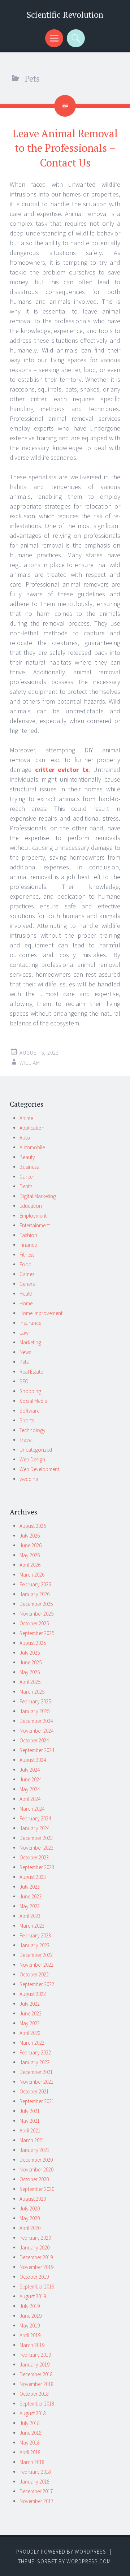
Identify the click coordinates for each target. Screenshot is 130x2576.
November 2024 (36, 1731)
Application (32, 1128)
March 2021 (32, 2140)
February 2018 (35, 2472)
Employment (33, 1216)
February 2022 (35, 2052)
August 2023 (33, 1877)
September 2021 (37, 2101)
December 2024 (36, 1721)
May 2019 (30, 2326)
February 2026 (35, 1584)
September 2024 (37, 1750)
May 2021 (30, 2121)
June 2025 (31, 1662)
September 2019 (37, 2287)
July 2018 (30, 2423)
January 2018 (34, 2482)
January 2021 (34, 2150)
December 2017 (36, 2491)
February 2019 (35, 2355)
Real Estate (31, 1372)
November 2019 (36, 2267)
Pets (24, 1362)
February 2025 (35, 1701)
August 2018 (33, 2413)
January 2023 (34, 1945)
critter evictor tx (62, 770)
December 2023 (36, 1838)
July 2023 (30, 1887)
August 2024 (33, 1760)
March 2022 (32, 2043)
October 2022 (34, 1974)
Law (24, 1333)
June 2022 (31, 2013)
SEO (24, 1381)
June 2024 (31, 1779)
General (28, 1284)
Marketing (30, 1342)
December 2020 (36, 2160)
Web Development (39, 1469)
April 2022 (30, 2033)
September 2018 (37, 2404)
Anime (26, 1118)
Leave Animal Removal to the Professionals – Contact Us (65, 148)
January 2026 (34, 1594)
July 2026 (30, 1536)
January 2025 (34, 1711)
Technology (32, 1430)
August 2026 (33, 1526)
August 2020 (33, 2199)
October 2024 (34, 1740)
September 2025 (37, 1633)
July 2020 (30, 2208)
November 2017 (36, 2501)
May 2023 (30, 1906)
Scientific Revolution (65, 15)
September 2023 (37, 1867)
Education (31, 1206)
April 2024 (30, 1799)
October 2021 (34, 2091)
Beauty (27, 1157)
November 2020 (36, 2169)
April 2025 (30, 1682)
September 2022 (37, 1984)
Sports (27, 1420)
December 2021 (36, 2072)
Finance (28, 1245)
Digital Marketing (38, 1196)
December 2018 (36, 2374)
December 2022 (36, 1955)
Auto (25, 1138)
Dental (27, 1186)
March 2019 (32, 2345)
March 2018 (32, 2462)
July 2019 (30, 2306)
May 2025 (30, 1672)
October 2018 (34, 2394)
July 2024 (30, 1770)
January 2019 (34, 2365)
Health (27, 1294)
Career (27, 1177)
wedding (29, 1479)
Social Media (33, 1401)
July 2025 (30, 1653)
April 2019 (30, 2335)
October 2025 (34, 1623)
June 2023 (31, 1896)
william (30, 1063)
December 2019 (36, 2257)
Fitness (27, 1255)
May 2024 (30, 1789)
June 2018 (31, 2433)
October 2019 (34, 2277)
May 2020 (30, 2218)
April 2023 (30, 1916)
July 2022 (30, 2004)
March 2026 (32, 1575)
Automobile (32, 1147)
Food (25, 1264)
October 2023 (34, 1857)
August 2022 (33, 1994)
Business (29, 1167)
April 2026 (30, 1565)
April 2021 (30, 2130)
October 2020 (34, 2179)
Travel (26, 1440)
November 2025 (36, 1614)
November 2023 (36, 1848)
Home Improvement (41, 1313)
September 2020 (37, 2189)
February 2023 (35, 1935)
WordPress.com (89, 2561)
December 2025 (36, 1604)
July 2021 (30, 2111)
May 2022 (30, 2023)
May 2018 (30, 2443)
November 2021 (36, 2082)
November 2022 (36, 1965)
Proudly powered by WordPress (61, 2552)
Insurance (30, 1323)
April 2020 (30, 2228)
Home (26, 1303)
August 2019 (33, 2296)
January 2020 (34, 2247)
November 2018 (36, 2384)
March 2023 (32, 1926)
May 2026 (30, 1555)
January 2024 (34, 1828)
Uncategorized (36, 1450)
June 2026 (31, 1545)
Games (27, 1274)
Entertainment (35, 1225)
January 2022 (34, 2062)
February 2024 (35, 1818)
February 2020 (35, 2238)
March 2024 (32, 1809)
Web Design (32, 1459)
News (25, 1352)
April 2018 (30, 2452)
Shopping (30, 1391)
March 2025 (32, 1692)
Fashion (28, 1235)
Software (29, 1411)
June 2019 (31, 2316)
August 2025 (33, 1643)
